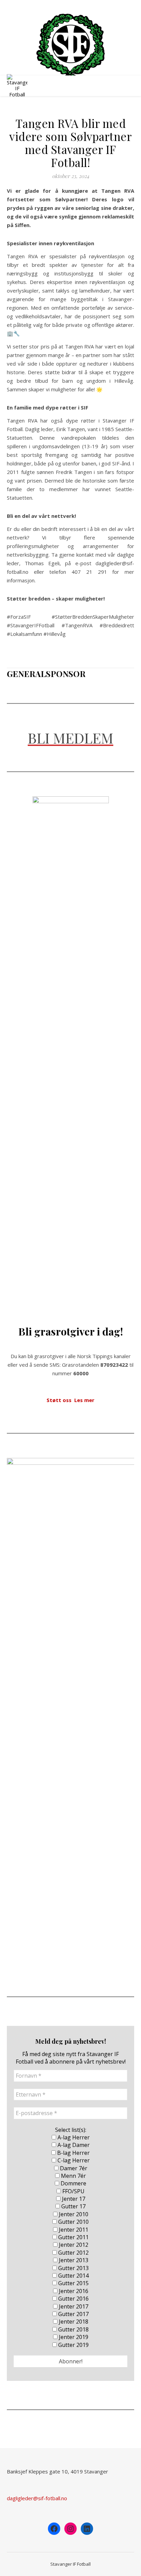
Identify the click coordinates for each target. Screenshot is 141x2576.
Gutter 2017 (73, 2314)
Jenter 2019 (73, 2337)
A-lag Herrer (73, 2137)
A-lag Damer (73, 2145)
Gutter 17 (73, 2206)
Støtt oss (59, 1400)
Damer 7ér (73, 2168)
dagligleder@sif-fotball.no (37, 2498)
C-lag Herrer (73, 2160)
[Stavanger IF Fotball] (70, 45)
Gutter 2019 (73, 2345)
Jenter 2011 (73, 2230)
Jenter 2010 (73, 2214)
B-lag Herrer (73, 2153)
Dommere (73, 2183)
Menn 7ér (73, 2176)
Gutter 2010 (73, 2222)
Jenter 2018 (73, 2322)
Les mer (84, 1400)
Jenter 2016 (73, 2291)
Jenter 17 (73, 2199)
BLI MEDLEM (70, 738)
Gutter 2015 (73, 2283)
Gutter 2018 (73, 2329)
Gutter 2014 (73, 2276)
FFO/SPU (73, 2191)
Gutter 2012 (73, 2253)
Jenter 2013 (73, 2260)
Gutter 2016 (73, 2299)
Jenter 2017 (73, 2306)
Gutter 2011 (73, 2237)
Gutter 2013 (73, 2268)
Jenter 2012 (73, 2245)
